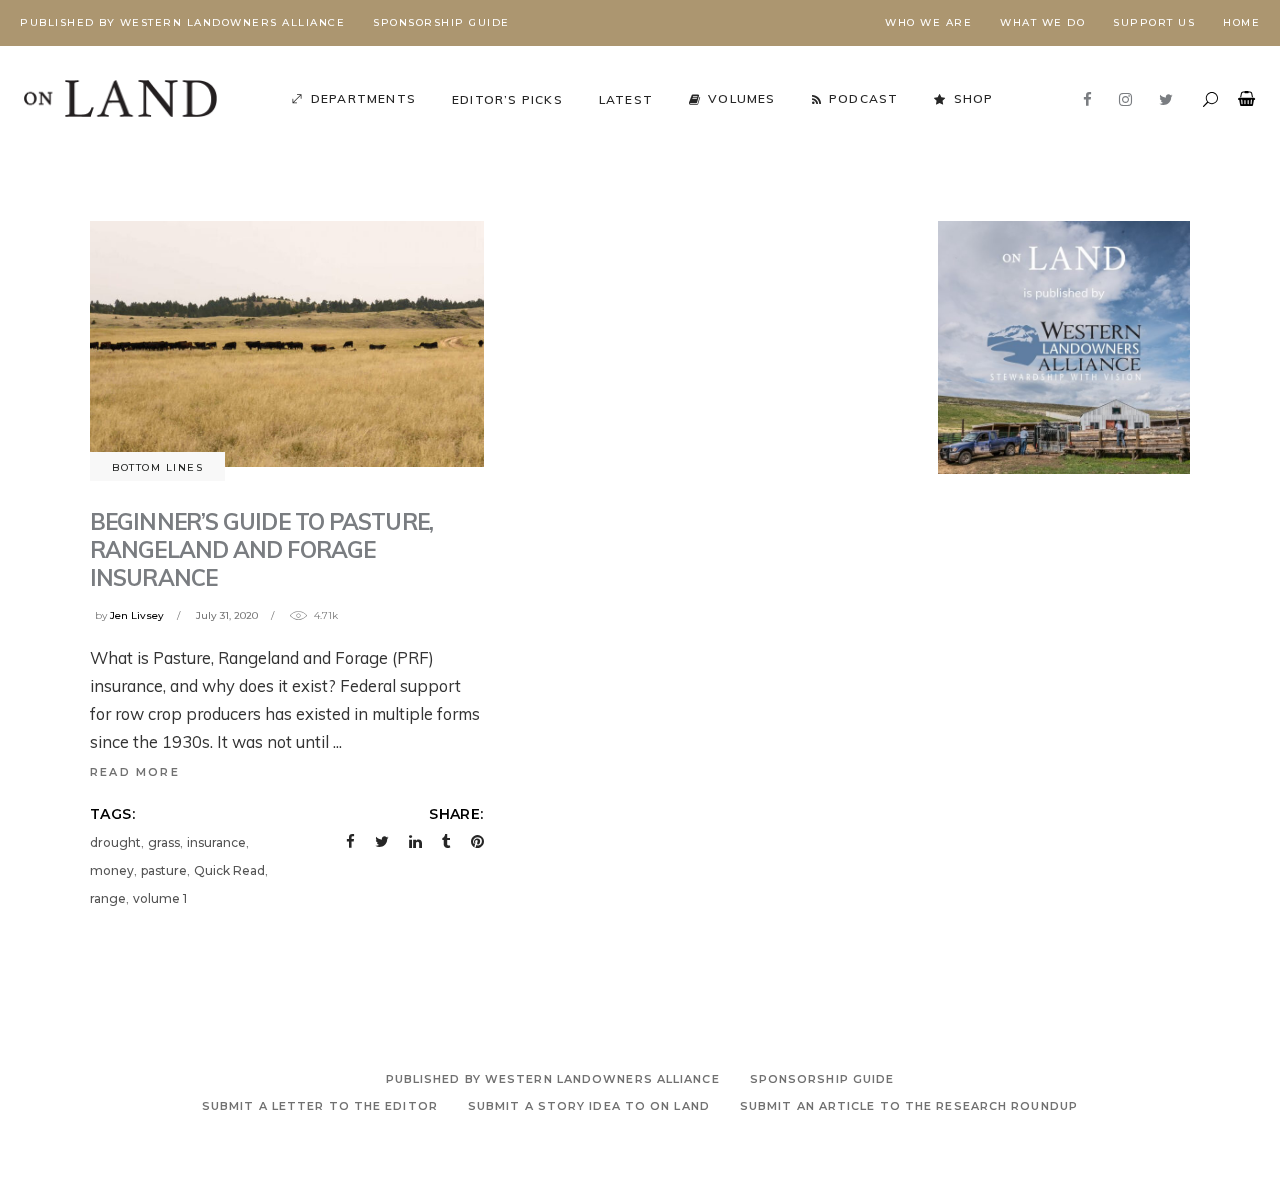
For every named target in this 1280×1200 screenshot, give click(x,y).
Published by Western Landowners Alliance (182, 22)
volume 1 (160, 898)
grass (164, 842)
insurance (216, 842)
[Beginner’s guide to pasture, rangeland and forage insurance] (287, 344)
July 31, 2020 (227, 615)
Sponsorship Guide (441, 22)
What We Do (1042, 22)
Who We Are (928, 22)
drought (115, 842)
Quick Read (229, 870)
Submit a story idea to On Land (589, 1106)
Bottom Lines (157, 467)
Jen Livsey (137, 615)
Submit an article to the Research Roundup (909, 1106)
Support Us (1154, 22)
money (112, 870)
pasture (164, 870)
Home (1241, 22)
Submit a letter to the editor (320, 1106)
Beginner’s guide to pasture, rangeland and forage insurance (261, 549)
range (108, 898)
